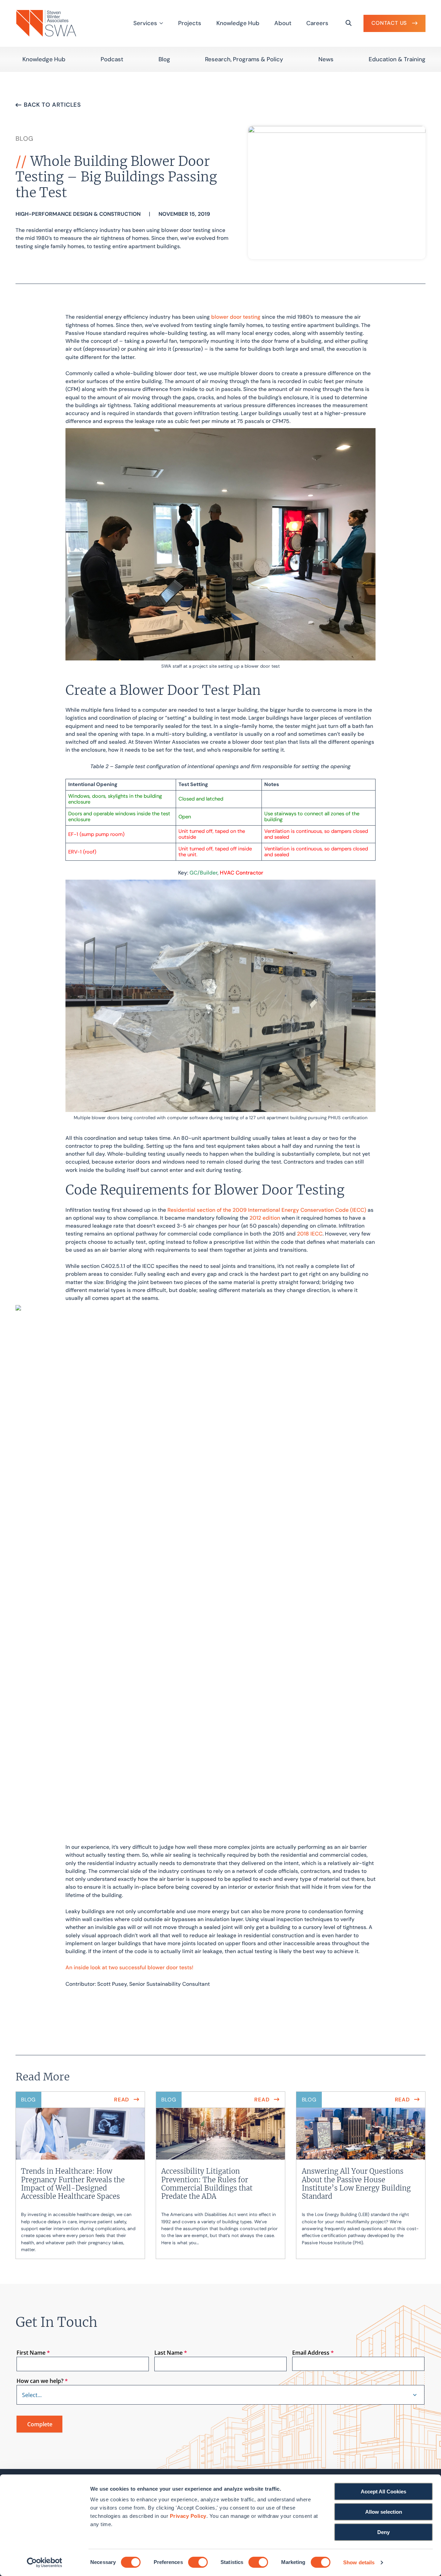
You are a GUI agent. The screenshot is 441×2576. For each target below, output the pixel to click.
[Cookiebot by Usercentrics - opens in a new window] (45, 2563)
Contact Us (389, 23)
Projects (190, 23)
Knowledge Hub (238, 23)
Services (145, 23)
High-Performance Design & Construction (78, 214)
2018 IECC (310, 1234)
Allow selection (384, 2512)
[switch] (198, 2562)
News (326, 59)
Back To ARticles (52, 105)
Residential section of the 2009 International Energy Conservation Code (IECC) (267, 1210)
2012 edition (265, 1218)
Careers (317, 23)
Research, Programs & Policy (244, 59)
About (283, 23)
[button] (415, 2395)
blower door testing (236, 317)
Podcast (112, 59)
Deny (383, 2532)
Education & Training (397, 59)
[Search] (348, 23)
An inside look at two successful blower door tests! (129, 1968)
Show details (359, 2562)
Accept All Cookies (383, 2492)
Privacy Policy (188, 2516)
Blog (164, 59)
